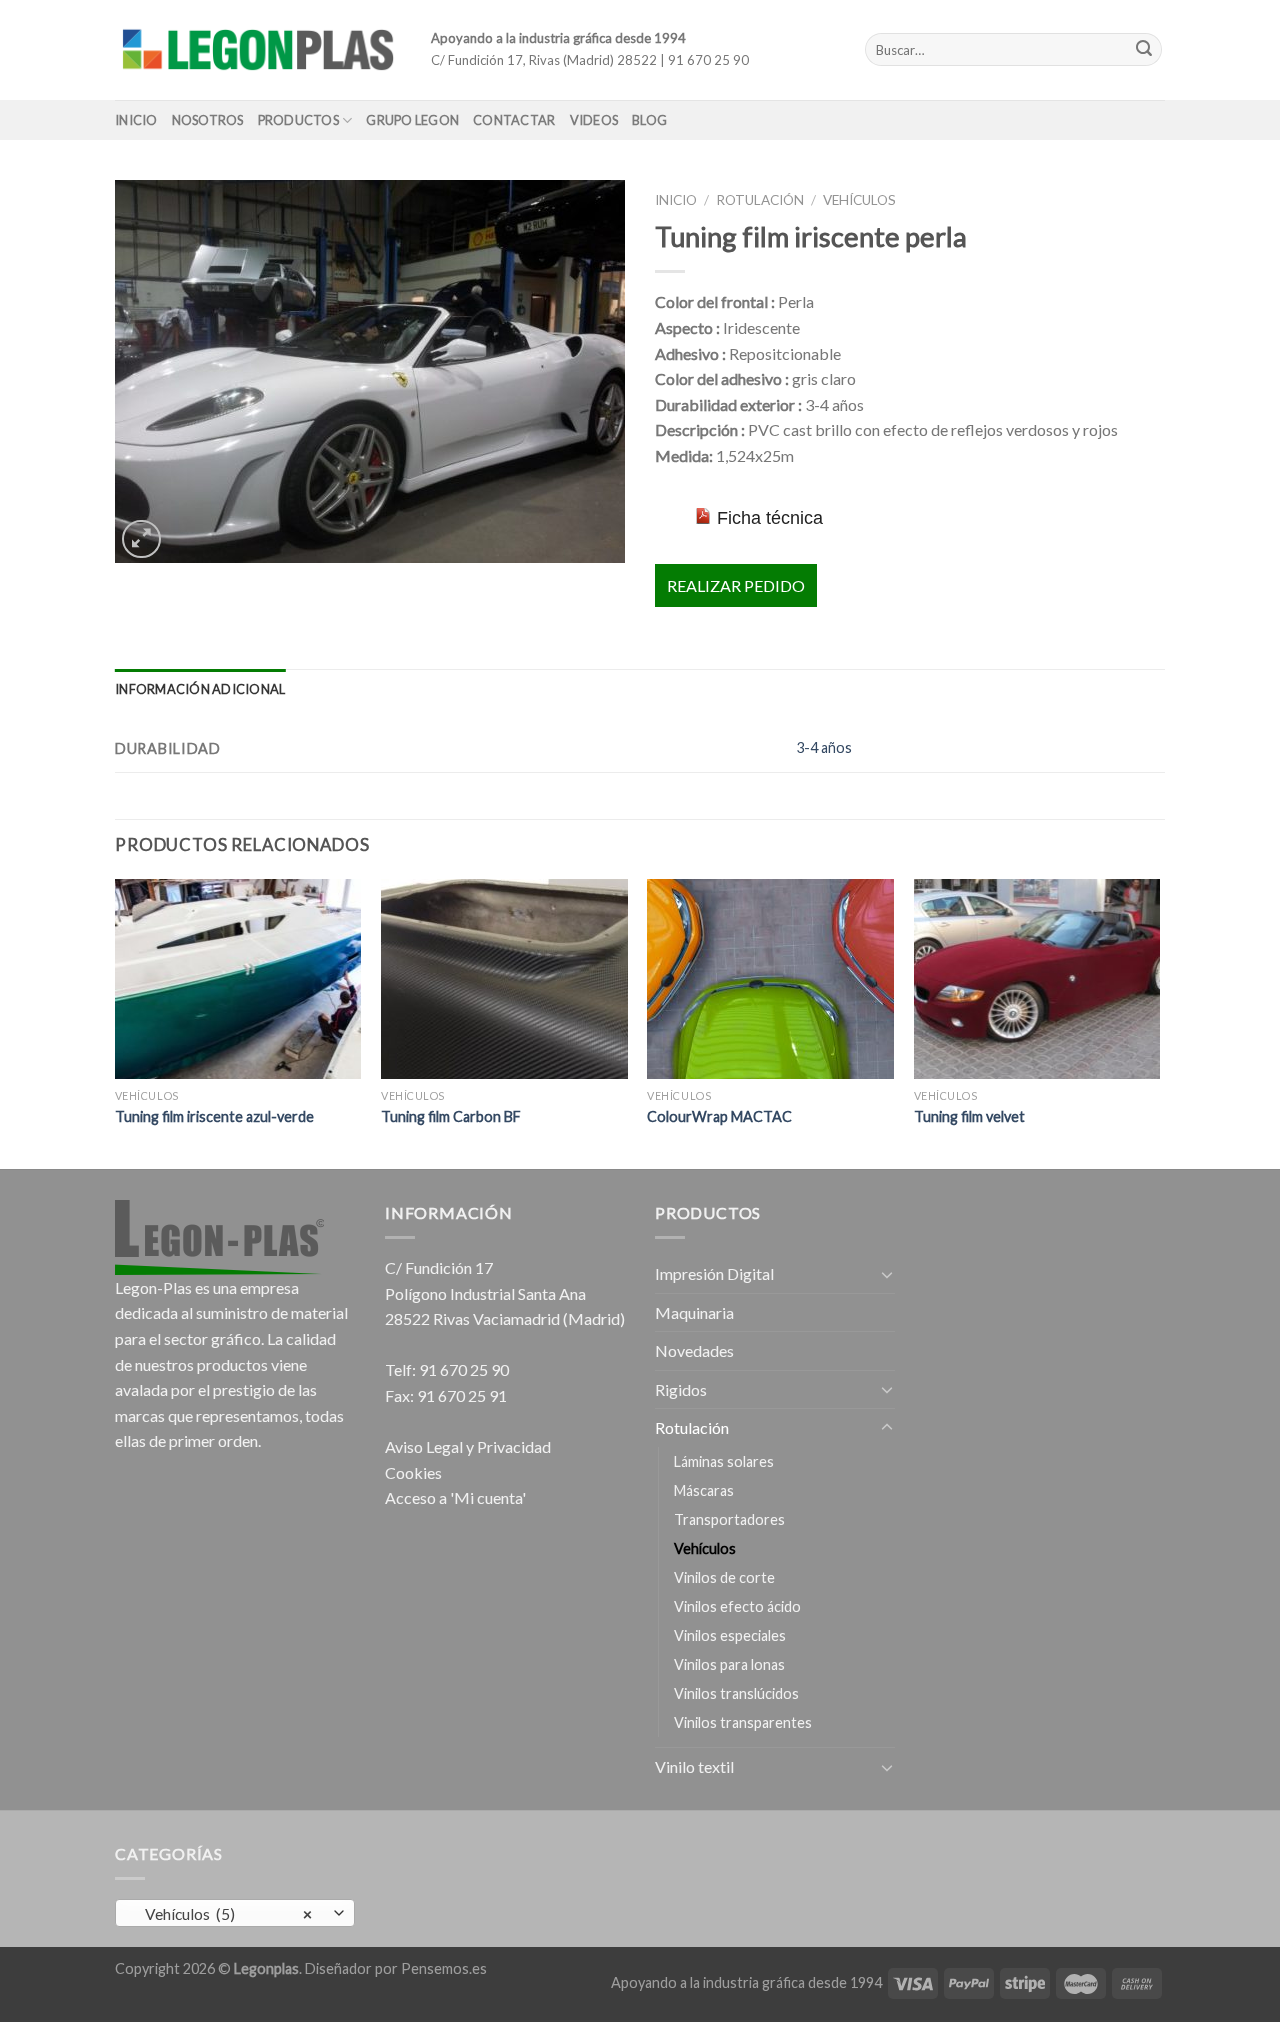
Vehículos (859, 200)
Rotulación (760, 200)
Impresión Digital (714, 1273)
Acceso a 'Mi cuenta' (455, 1497)
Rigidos (681, 1389)
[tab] (200, 689)
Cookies (413, 1472)
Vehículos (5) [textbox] (224, 1914)
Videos (594, 120)
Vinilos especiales (730, 1635)
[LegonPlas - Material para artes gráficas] (258, 50)
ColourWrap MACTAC (719, 1116)
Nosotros (208, 120)
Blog (649, 120)
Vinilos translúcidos (736, 1693)
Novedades (694, 1350)
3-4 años (824, 747)
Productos (298, 120)
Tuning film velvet (969, 1116)
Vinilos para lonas (729, 1664)
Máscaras (704, 1490)
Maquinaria (694, 1312)
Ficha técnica (770, 518)
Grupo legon (412, 120)
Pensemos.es (444, 1968)
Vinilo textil (694, 1766)
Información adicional (200, 689)
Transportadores (729, 1519)
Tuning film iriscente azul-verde (214, 1116)
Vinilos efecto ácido (737, 1606)
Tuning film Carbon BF (451, 1116)
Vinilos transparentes (743, 1722)
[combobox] (235, 1913)
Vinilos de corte (724, 1577)
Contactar (514, 120)
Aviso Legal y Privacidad (468, 1446)
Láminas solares (724, 1461)
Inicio (136, 120)
